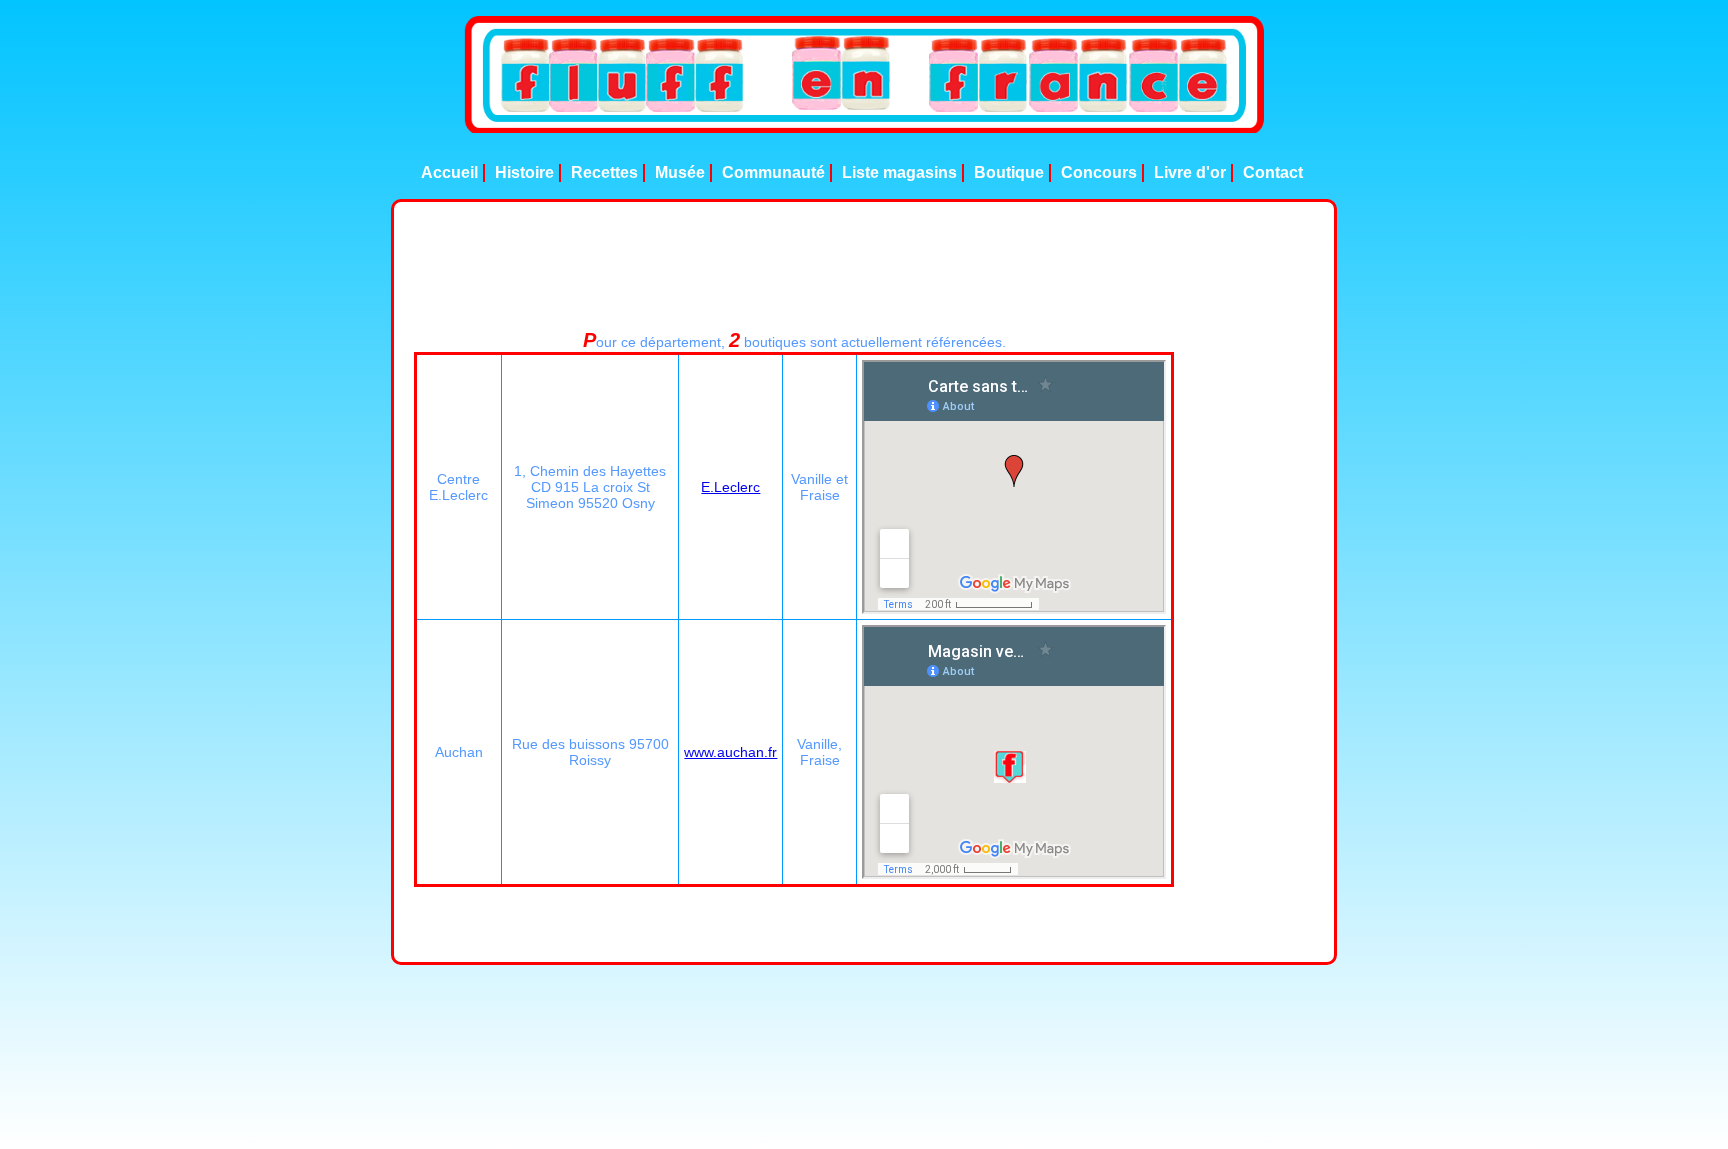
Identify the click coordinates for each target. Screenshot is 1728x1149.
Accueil (449, 172)
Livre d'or (1190, 172)
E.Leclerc (730, 487)
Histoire (524, 172)
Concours (1099, 172)
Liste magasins (899, 172)
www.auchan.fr (730, 752)
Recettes (604, 172)
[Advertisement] (864, 267)
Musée (680, 172)
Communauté (773, 172)
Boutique (1009, 172)
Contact (1273, 172)
